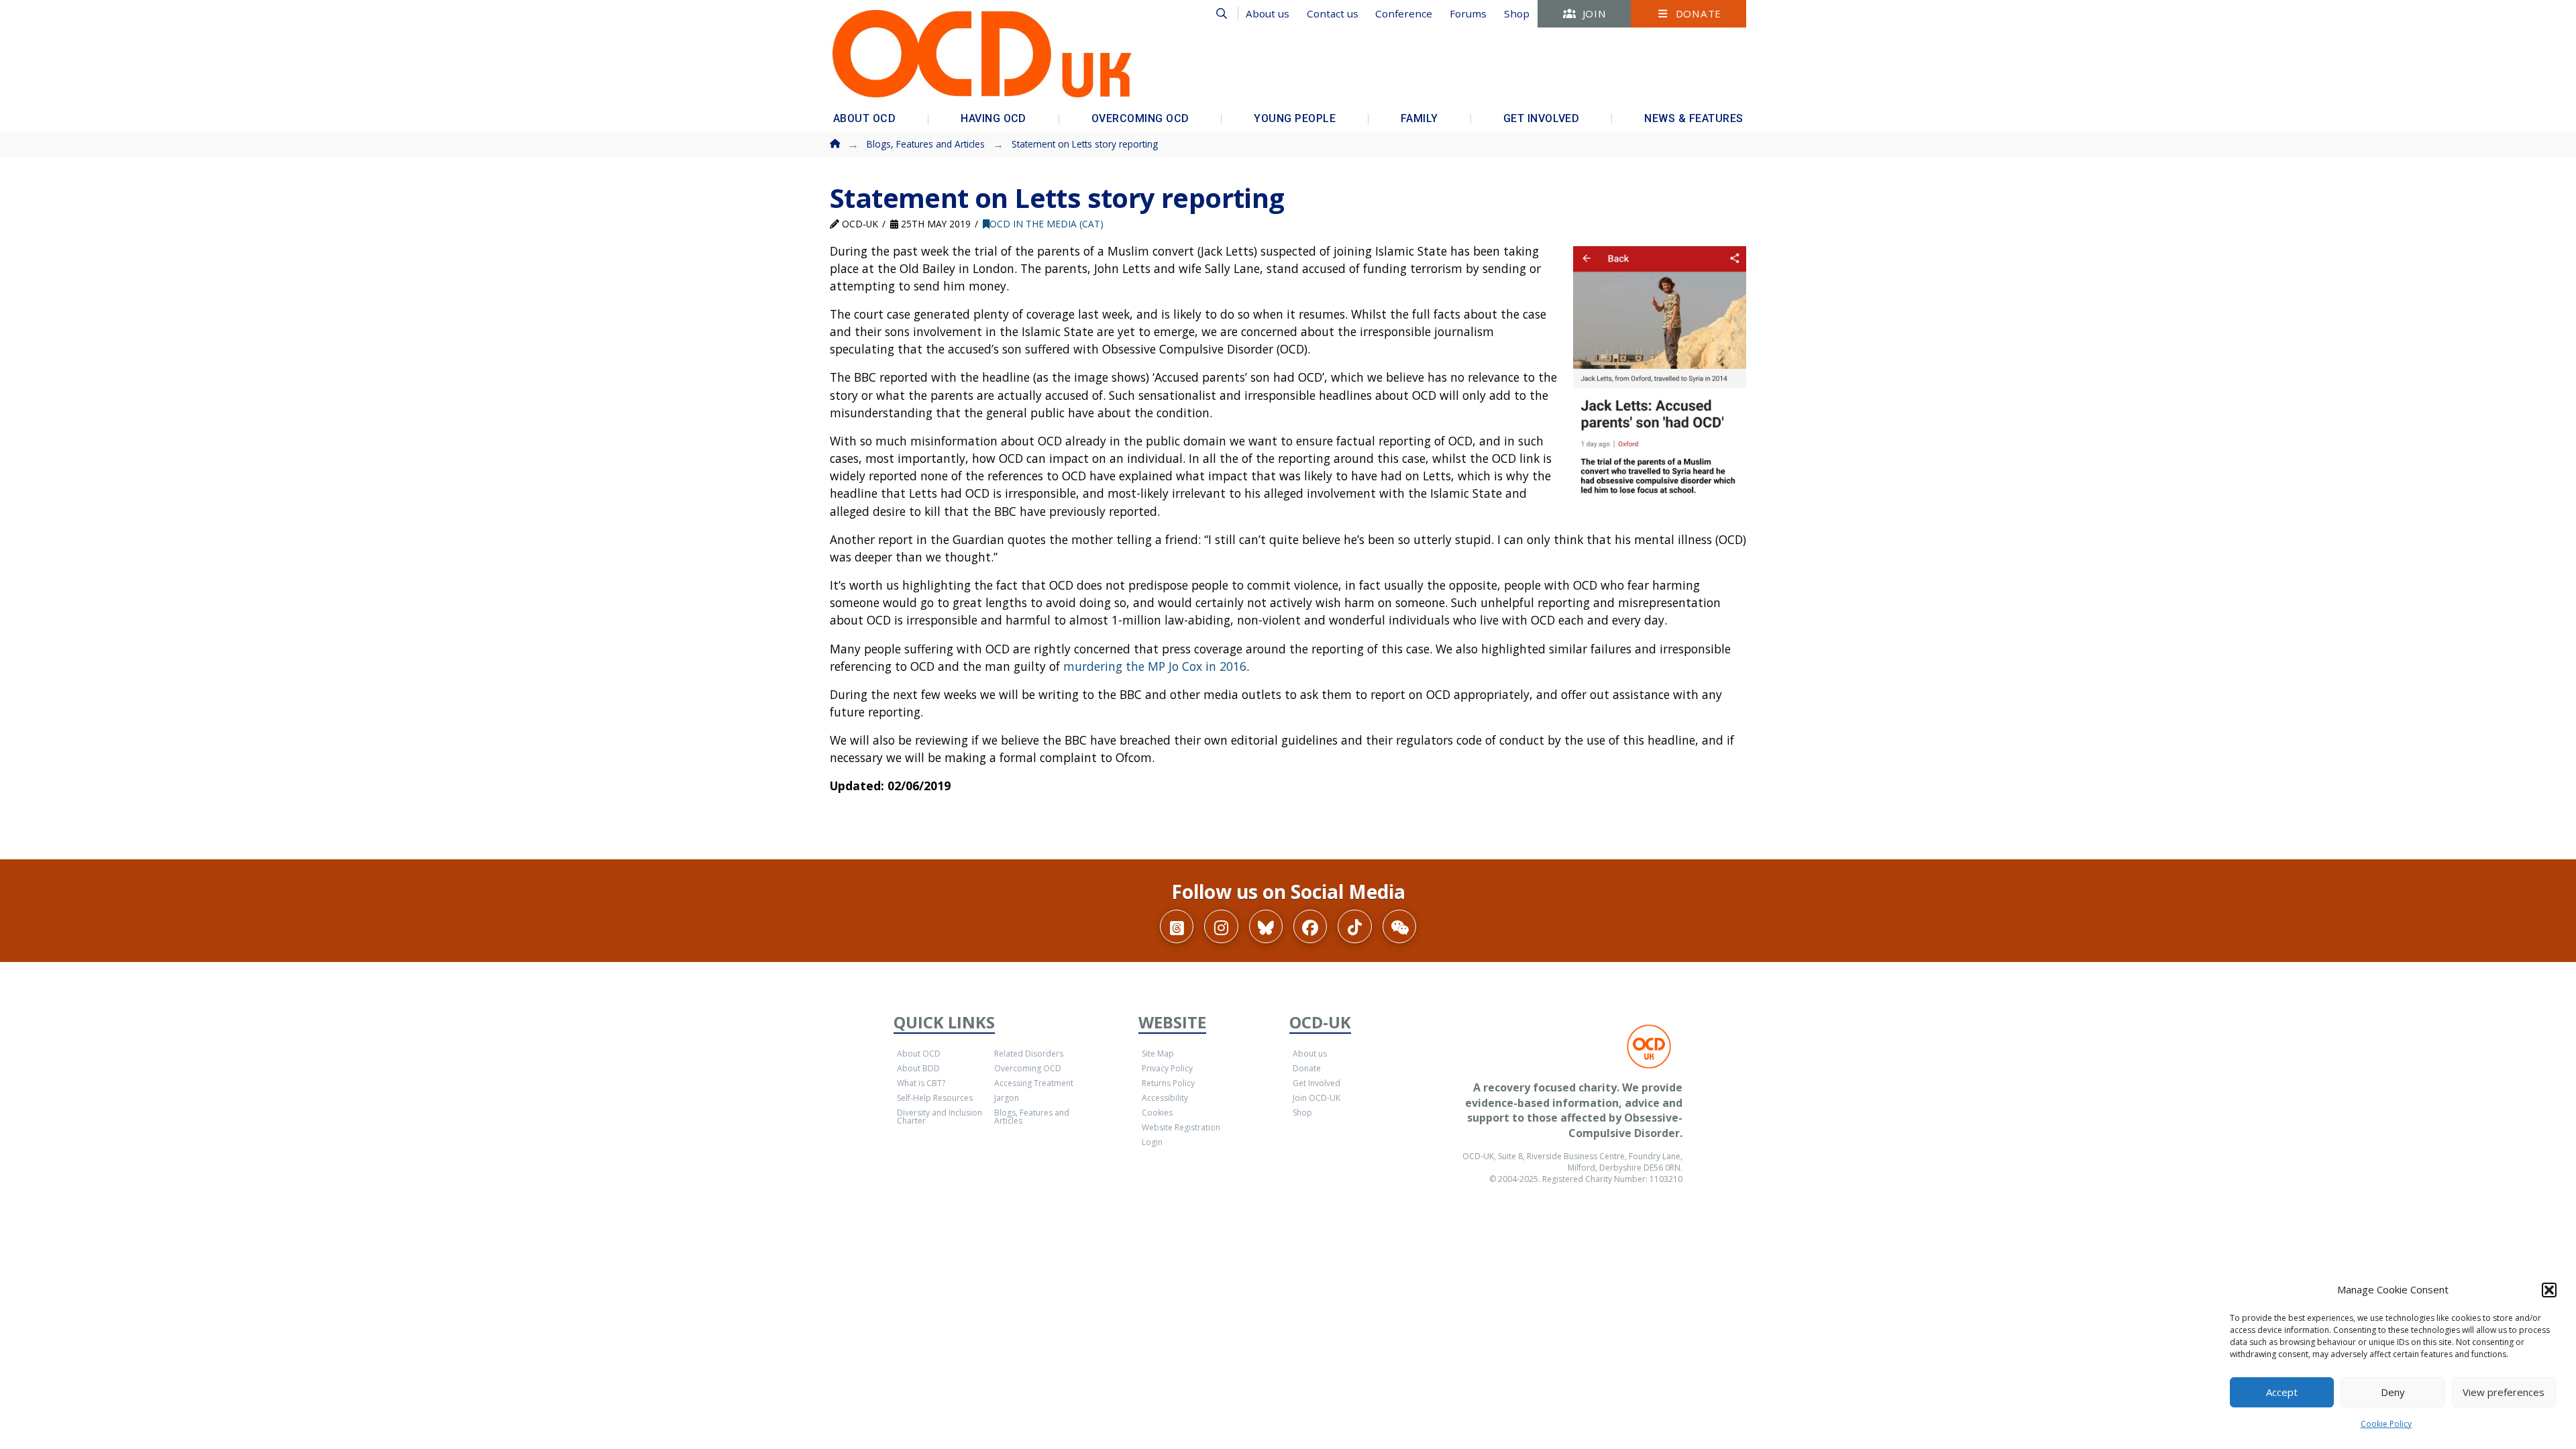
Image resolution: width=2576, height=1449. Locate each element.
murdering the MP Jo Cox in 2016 (1155, 666)
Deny (2393, 1392)
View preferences (2504, 1392)
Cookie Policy (2386, 1424)
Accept (2282, 1392)
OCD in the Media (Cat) (1046, 224)
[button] (2549, 1290)
